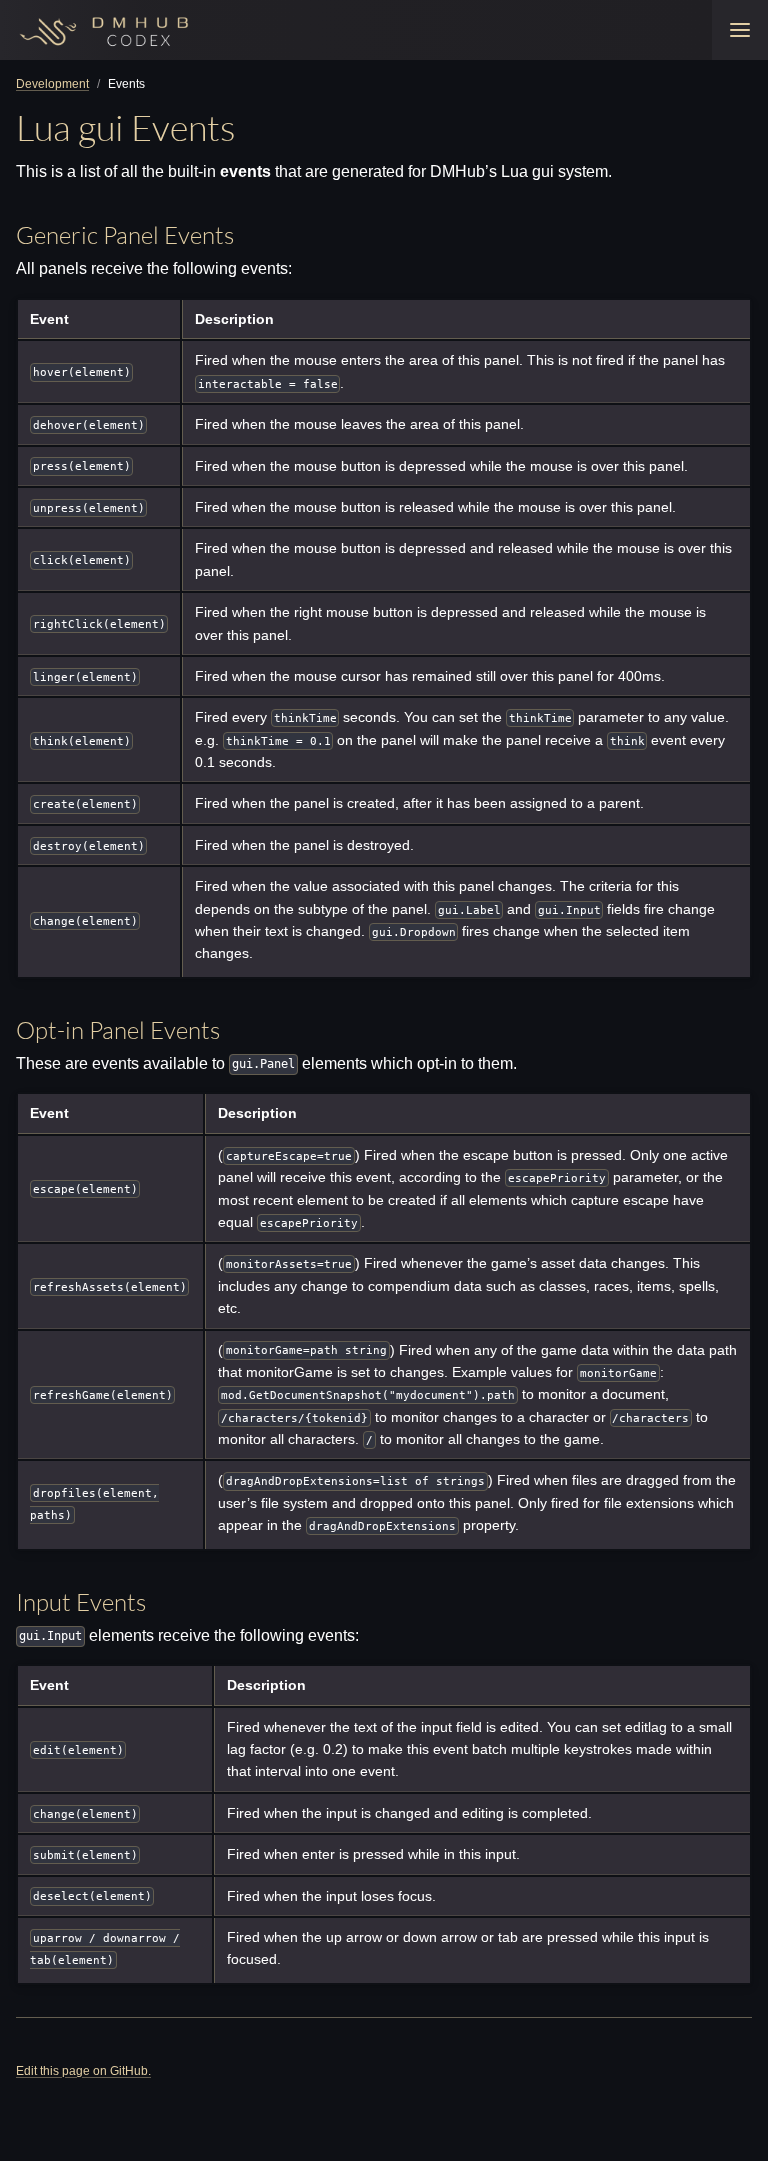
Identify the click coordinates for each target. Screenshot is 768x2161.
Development (52, 84)
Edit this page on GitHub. (83, 2071)
